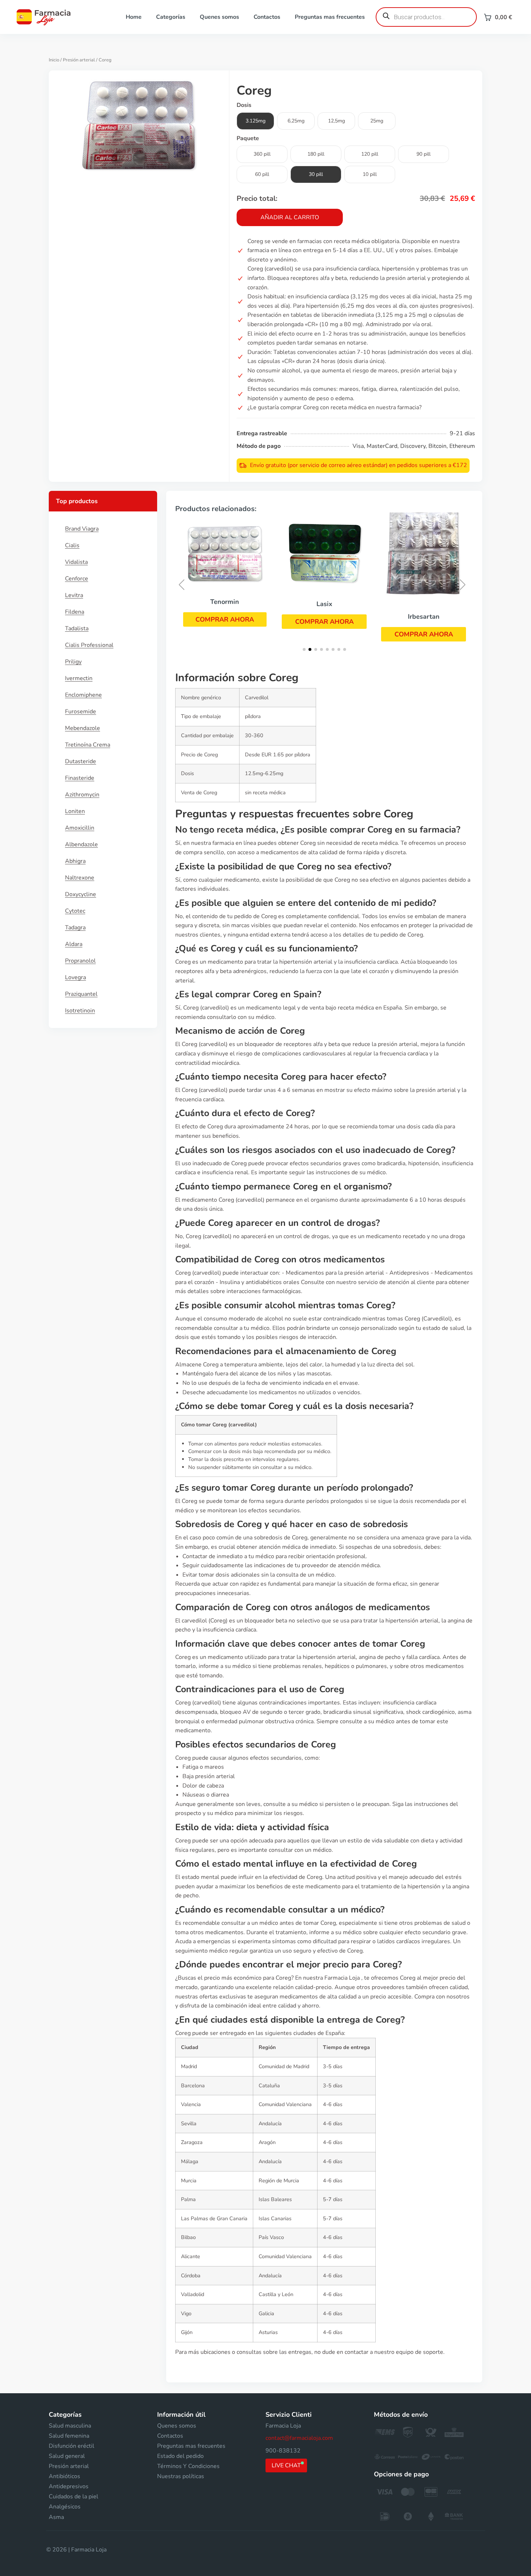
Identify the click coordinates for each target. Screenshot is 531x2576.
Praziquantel (81, 994)
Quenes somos (219, 17)
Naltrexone (80, 878)
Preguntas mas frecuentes (330, 17)
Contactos (267, 17)
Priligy (73, 662)
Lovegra (75, 977)
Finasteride (80, 778)
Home (134, 17)
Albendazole (81, 844)
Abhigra (75, 861)
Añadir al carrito (290, 217)
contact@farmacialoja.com (299, 2438)
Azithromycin (82, 795)
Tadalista (77, 628)
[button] (225, 619)
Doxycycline (81, 894)
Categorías (171, 17)
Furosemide (81, 712)
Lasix (324, 604)
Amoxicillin (80, 828)
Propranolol (80, 961)
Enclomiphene (83, 695)
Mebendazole (83, 728)
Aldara (74, 944)
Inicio (54, 60)
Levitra (74, 595)
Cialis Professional (89, 645)
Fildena (75, 612)
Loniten (75, 811)
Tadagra (75, 928)
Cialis (72, 545)
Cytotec (75, 911)
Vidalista (76, 562)
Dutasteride (81, 761)
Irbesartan (424, 617)
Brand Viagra (82, 529)
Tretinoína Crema (88, 745)
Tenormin (225, 602)
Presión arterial (79, 60)
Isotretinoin (80, 1011)
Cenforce (77, 579)
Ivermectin (79, 678)
